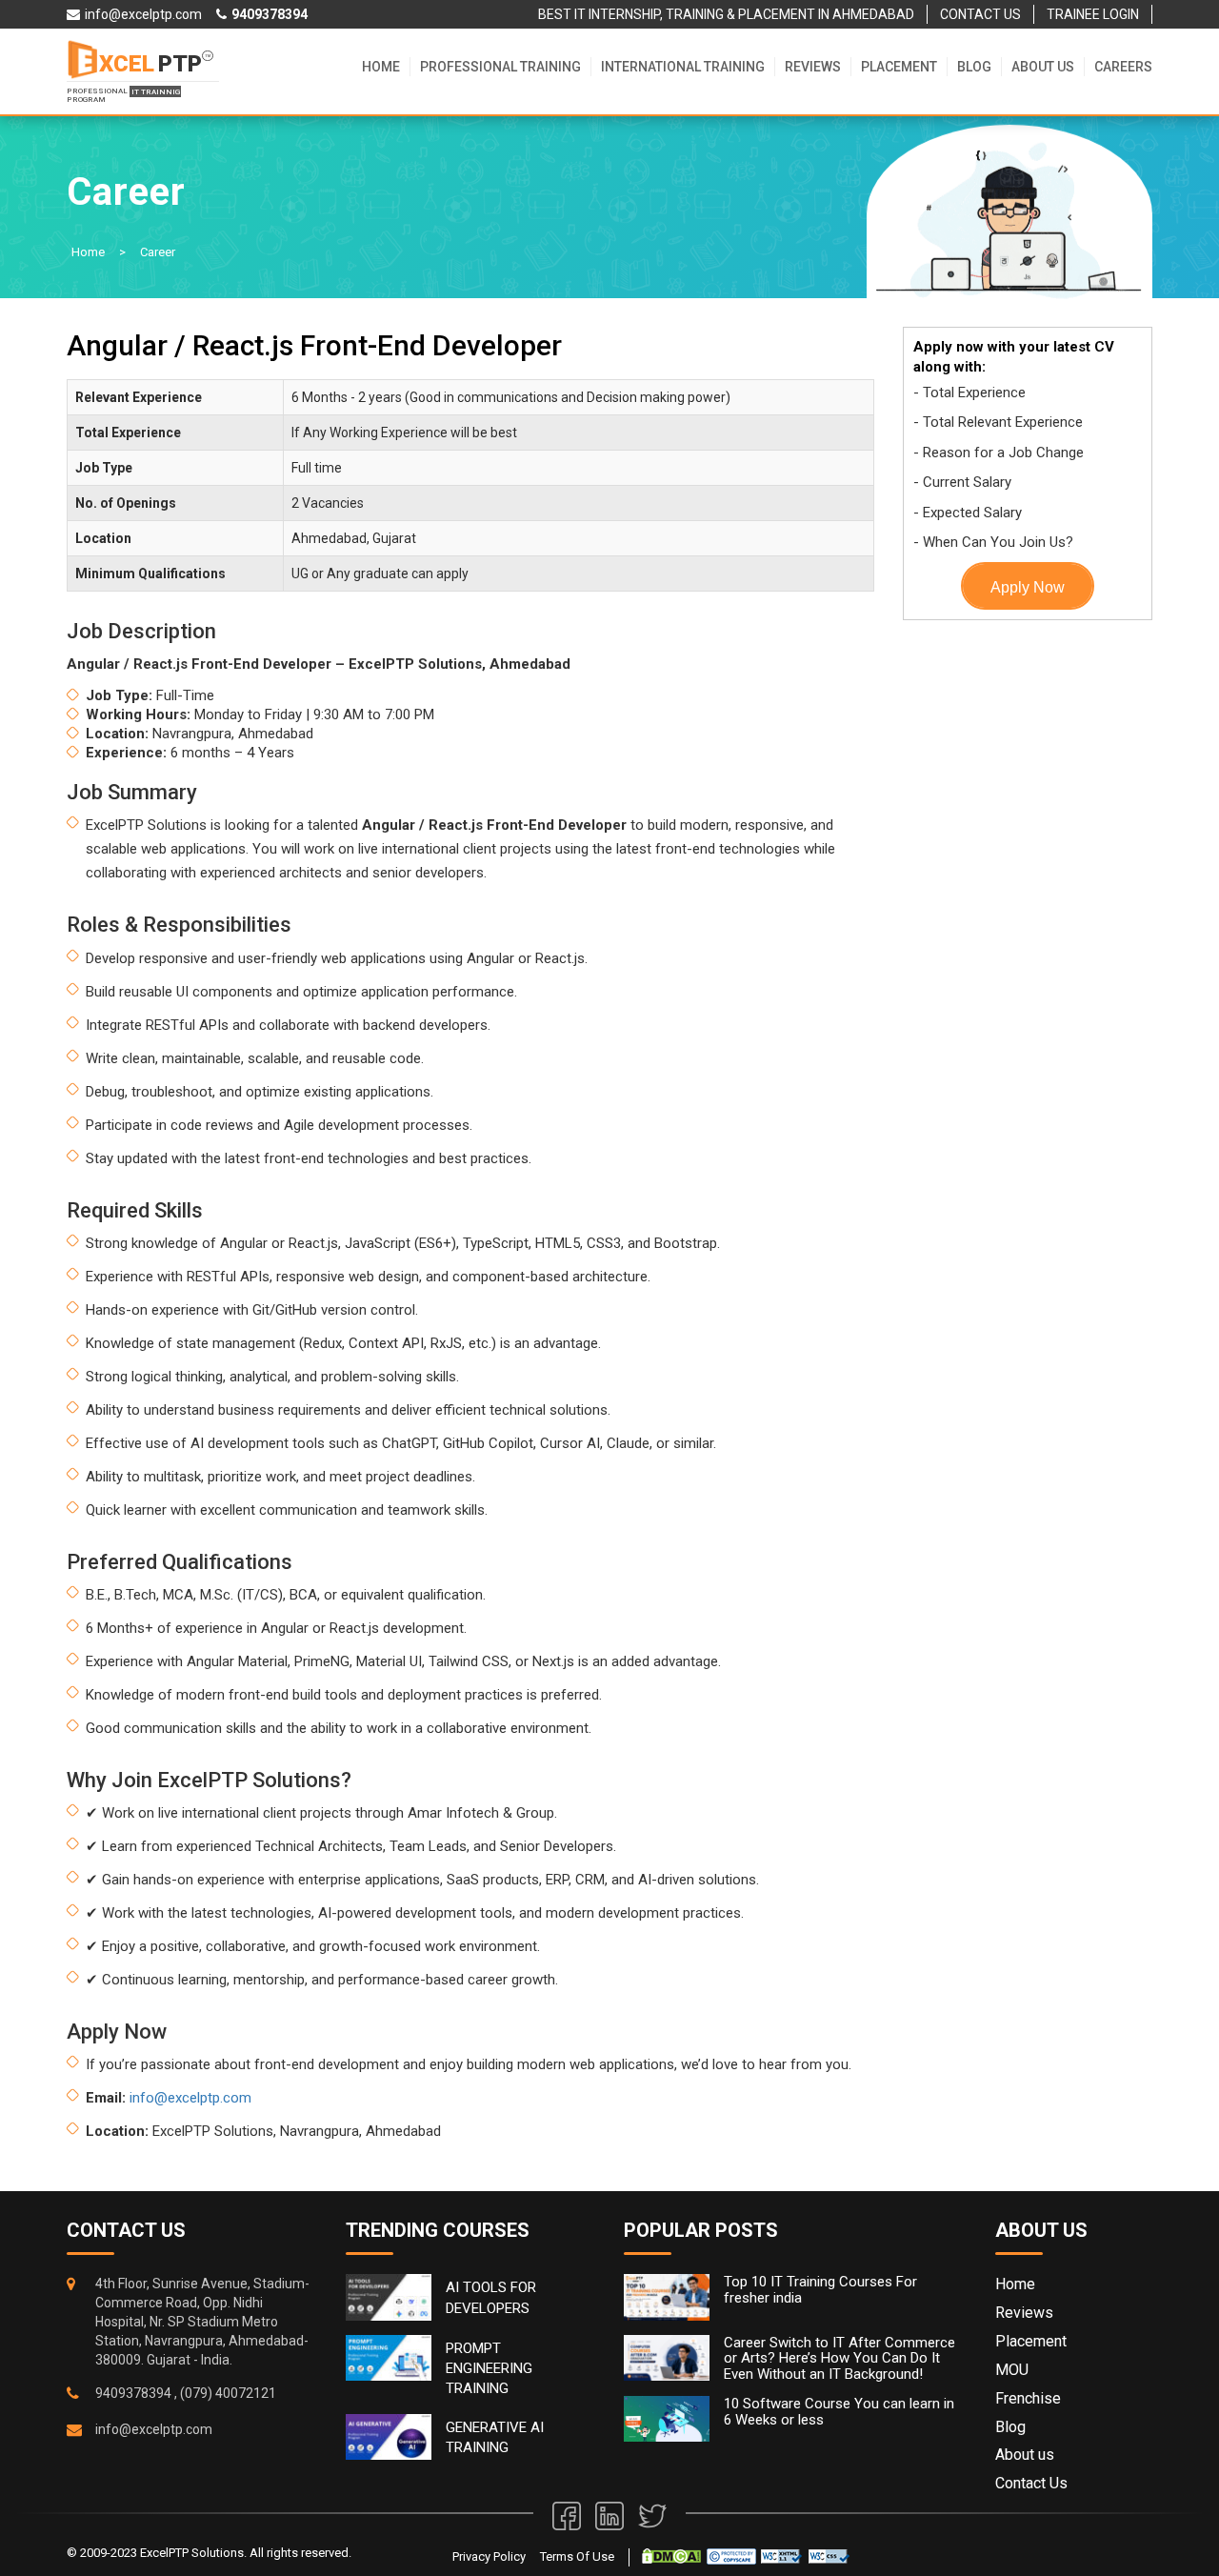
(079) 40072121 (228, 2393)
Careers (1123, 67)
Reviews (813, 67)
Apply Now (1028, 587)
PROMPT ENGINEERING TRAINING (489, 2369)
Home (381, 67)
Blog (974, 67)
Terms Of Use (577, 2556)
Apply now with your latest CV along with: (1014, 357)
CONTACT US (980, 14)
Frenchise (1028, 2398)
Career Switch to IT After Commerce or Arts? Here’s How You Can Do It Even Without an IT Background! (839, 2359)
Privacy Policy (489, 2556)
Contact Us (1031, 2483)
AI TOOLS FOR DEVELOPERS (491, 2297)
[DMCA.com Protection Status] (671, 2556)
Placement (899, 67)
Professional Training (500, 67)
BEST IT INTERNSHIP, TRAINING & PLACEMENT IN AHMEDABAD (726, 14)
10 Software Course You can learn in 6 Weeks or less (839, 2412)
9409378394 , (136, 2393)
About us (1043, 67)
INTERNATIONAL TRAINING (683, 67)
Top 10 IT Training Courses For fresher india (820, 2290)
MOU (1012, 2370)
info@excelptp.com (190, 2098)
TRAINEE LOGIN (1093, 14)
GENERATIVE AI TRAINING (495, 2437)
